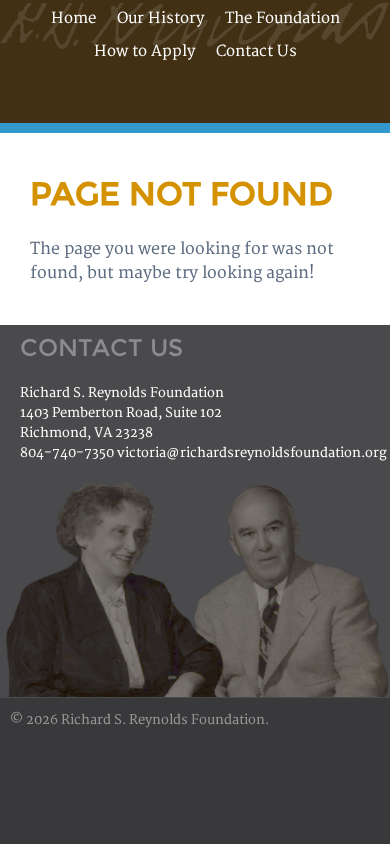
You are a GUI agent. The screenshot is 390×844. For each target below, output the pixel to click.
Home (73, 18)
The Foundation (282, 18)
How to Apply (144, 51)
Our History (160, 18)
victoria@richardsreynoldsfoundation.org (252, 453)
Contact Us (256, 51)
